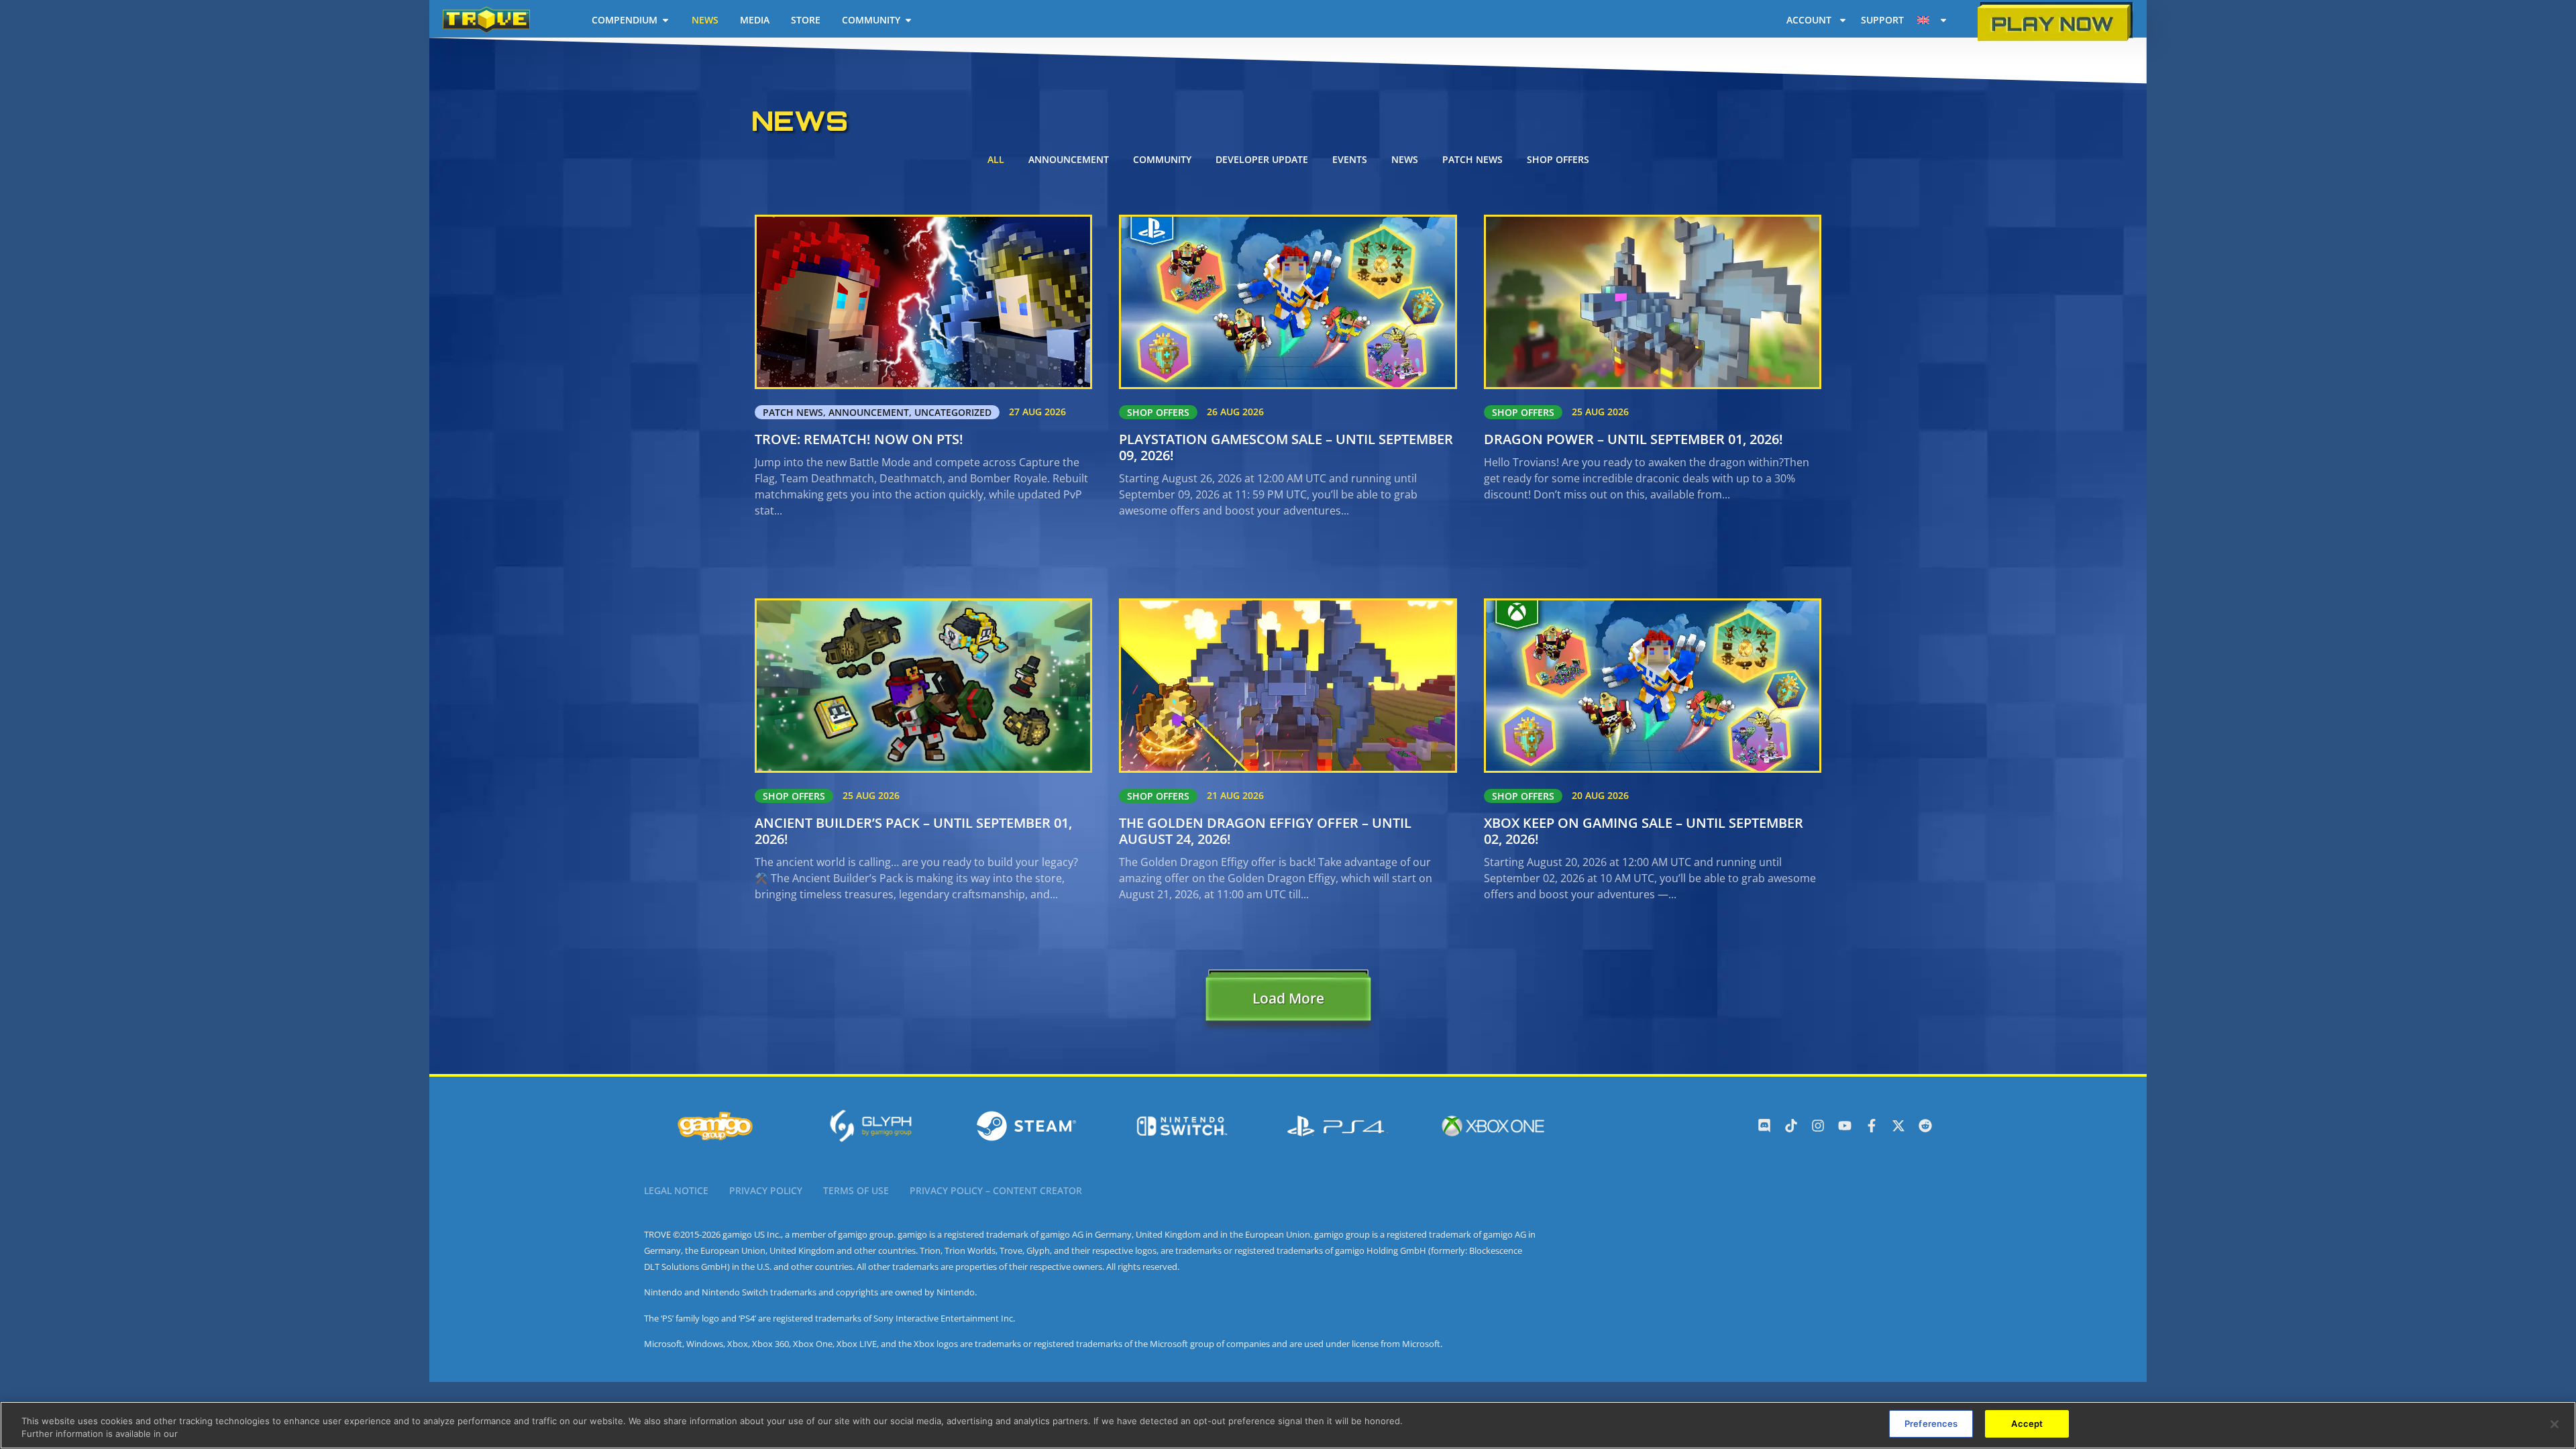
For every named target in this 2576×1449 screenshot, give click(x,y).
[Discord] (1764, 1126)
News (1405, 159)
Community (1162, 159)
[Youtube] (1845, 1126)
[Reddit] (1925, 1126)
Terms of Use (856, 1190)
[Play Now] (2055, 22)
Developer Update (1262, 159)
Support (1882, 20)
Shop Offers (1558, 159)
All (996, 159)
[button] (1288, 1002)
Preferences (1931, 1424)
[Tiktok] (1791, 1126)
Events (1350, 159)
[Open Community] (908, 20)
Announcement (1069, 159)
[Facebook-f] (1872, 1126)
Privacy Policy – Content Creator (996, 1190)
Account (1809, 20)
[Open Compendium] (665, 20)
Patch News (1472, 159)
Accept (2027, 1424)
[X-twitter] (1898, 1126)
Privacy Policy (766, 1190)
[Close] (2555, 1424)
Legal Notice (676, 1190)
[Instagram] (1818, 1126)
